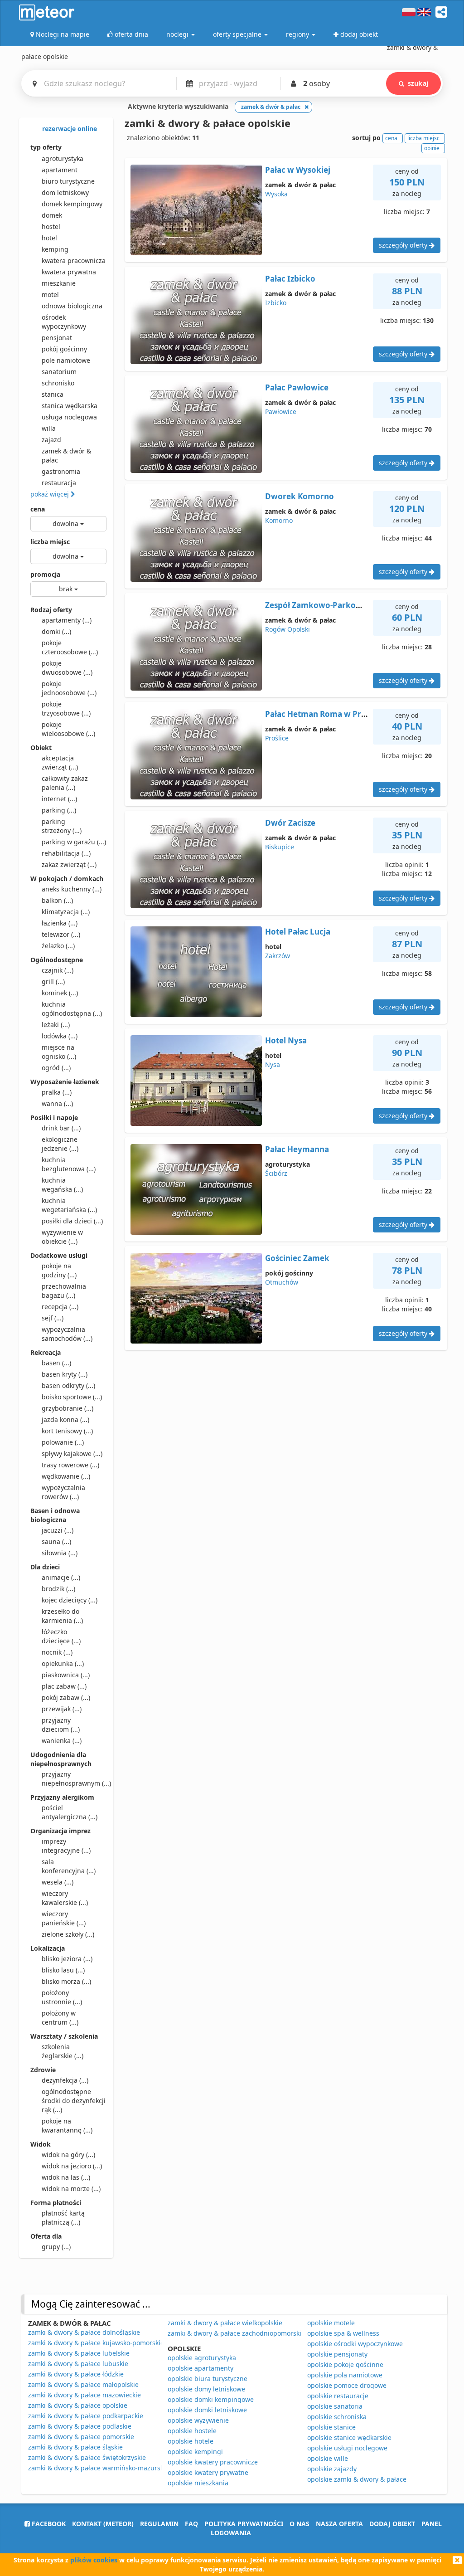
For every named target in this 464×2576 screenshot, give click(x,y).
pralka (57, 1092)
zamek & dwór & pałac (66, 455)
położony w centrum (60, 2018)
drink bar (61, 1128)
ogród (56, 1068)
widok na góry (68, 2155)
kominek (60, 993)
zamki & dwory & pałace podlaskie (80, 2426)
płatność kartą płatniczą (63, 2218)
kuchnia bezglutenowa (69, 1164)
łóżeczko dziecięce (61, 1636)
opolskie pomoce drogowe (347, 2385)
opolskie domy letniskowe (206, 2389)
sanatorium (59, 372)
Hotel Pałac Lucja (298, 932)
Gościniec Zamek (297, 1258)
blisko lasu (63, 1970)
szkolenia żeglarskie (63, 2051)
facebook (48, 2524)
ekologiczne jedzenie (60, 1144)
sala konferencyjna (69, 1866)
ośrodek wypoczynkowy (64, 322)
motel (50, 295)
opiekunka (63, 1663)
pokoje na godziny (59, 1270)
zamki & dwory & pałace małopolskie (83, 2384)
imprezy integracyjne (66, 1846)
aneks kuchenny (72, 889)
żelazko (58, 946)
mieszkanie (59, 283)
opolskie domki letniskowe (207, 2410)
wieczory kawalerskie (65, 1898)
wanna (57, 1103)
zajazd (51, 440)
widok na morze (71, 2189)
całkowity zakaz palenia (65, 783)
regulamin (159, 2524)
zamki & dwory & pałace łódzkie (76, 2374)
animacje (61, 1577)
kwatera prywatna (69, 272)
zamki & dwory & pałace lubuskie (78, 2364)
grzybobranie (68, 1408)
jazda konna (65, 1419)
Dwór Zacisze (290, 823)
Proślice (277, 738)
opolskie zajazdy (332, 2469)
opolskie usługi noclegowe (347, 2448)
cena (38, 509)
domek (52, 215)
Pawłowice (281, 411)
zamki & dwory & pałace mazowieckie (85, 2395)
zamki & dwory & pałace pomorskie (81, 2437)
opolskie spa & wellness (343, 2333)
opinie (432, 148)
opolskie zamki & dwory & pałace (357, 2479)
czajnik (58, 970)
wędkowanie (66, 1476)
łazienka (60, 923)
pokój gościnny (64, 349)
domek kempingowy (72, 204)
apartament (60, 170)
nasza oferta (339, 2524)
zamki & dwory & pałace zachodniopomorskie (236, 2333)
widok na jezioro (72, 2166)
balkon (57, 900)
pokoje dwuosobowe (67, 668)
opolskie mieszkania (198, 2483)
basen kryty (65, 1374)
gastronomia (61, 471)
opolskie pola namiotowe (345, 2375)
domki (56, 631)
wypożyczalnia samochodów (67, 1334)
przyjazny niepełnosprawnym (74, 1779)
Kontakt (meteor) (103, 2524)
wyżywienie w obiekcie (62, 1237)
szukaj (418, 83)
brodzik (58, 1589)
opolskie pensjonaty (337, 2354)
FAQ (191, 2524)
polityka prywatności (244, 2524)
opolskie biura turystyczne (208, 2379)
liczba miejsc (50, 542)
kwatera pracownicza (74, 261)
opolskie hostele (192, 2431)
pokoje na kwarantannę (67, 2126)
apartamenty (67, 620)
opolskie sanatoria (335, 2406)
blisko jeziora (67, 1959)
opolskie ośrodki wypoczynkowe (355, 2344)
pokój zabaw (66, 1697)
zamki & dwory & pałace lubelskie (79, 2353)
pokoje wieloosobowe (68, 729)
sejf (53, 1318)
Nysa (273, 1064)
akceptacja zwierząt (60, 762)
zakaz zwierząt (69, 864)
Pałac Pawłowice (297, 387)
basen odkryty (68, 1385)
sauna (56, 1541)
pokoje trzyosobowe (66, 709)
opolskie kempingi (195, 2452)
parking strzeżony (62, 826)
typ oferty (46, 147)
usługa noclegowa (69, 417)
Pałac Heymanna (297, 1149)
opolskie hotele (191, 2441)
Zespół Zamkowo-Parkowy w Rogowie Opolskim (358, 605)
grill (53, 981)
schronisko (58, 383)
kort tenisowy (67, 1431)
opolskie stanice (331, 2427)
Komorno (279, 520)
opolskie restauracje (338, 2396)
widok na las (66, 2177)
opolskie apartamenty (201, 2368)
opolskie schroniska (337, 2417)
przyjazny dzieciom (61, 1725)
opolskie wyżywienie (198, 2420)
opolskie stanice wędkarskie (349, 2437)
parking (59, 810)
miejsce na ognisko (59, 1052)
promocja (45, 574)
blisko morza (66, 1981)
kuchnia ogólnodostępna (72, 1009)
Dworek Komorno (300, 496)
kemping (55, 249)
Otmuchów (282, 1282)
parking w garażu (74, 842)
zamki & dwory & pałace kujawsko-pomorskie (96, 2343)
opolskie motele (331, 2323)
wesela (58, 1882)
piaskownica (66, 1675)
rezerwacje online (69, 129)
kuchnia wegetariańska (69, 1205)
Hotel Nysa (286, 1040)
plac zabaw (64, 1686)
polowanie (63, 1442)
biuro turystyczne (68, 181)
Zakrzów (278, 956)
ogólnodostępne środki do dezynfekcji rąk (74, 2101)
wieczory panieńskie (64, 1918)
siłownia (60, 1553)
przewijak (62, 1709)
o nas (300, 2524)
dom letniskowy (65, 192)
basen (56, 1363)
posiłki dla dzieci (72, 1221)
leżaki (56, 1025)
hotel (49, 238)
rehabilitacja (66, 853)
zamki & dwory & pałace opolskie (78, 2405)
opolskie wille (328, 2458)
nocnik (57, 1652)
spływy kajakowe (72, 1454)
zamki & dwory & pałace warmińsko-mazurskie (99, 2468)
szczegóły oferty (404, 245)
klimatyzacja (66, 912)
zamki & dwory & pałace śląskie (75, 2447)
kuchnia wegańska (62, 1185)
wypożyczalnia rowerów (63, 1492)
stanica (53, 394)
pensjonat (57, 338)
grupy (56, 2247)
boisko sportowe (72, 1397)
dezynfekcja (65, 2080)
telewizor (61, 934)
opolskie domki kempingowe (211, 2399)
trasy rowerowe (70, 1465)
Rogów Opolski (288, 629)
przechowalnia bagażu (64, 1291)
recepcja (60, 1307)
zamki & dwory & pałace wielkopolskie (225, 2323)
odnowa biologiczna (72, 306)
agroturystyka (63, 158)
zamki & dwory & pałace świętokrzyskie (87, 2457)
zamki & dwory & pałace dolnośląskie (84, 2332)
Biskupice (280, 847)
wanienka (62, 1741)
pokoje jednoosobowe (69, 688)
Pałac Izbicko (290, 279)
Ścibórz (276, 1173)
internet (59, 799)
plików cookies (94, 2560)
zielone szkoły (68, 1934)
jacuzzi (58, 1530)
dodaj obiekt (392, 2524)
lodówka (60, 1036)
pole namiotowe (66, 360)
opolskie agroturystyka (202, 2358)
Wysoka (276, 194)
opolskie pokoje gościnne (345, 2364)
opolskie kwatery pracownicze (213, 2462)
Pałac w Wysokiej (298, 170)
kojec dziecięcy (70, 1600)
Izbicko (276, 303)
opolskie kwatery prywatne (208, 2472)
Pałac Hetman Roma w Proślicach (329, 714)
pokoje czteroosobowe (70, 647)
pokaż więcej (51, 494)
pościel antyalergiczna (70, 1812)
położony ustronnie (62, 1997)
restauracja (59, 483)
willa (49, 428)
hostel (51, 226)
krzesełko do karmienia (62, 1616)
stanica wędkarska (70, 406)
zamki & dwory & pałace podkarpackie (86, 2416)
